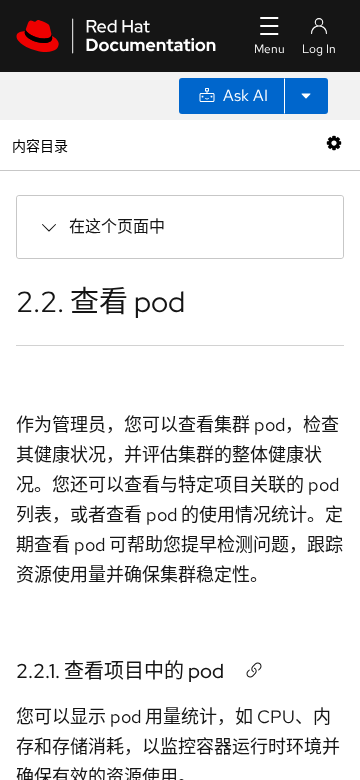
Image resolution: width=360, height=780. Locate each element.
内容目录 (39, 144)
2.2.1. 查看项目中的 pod (120, 671)
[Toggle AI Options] (306, 96)
